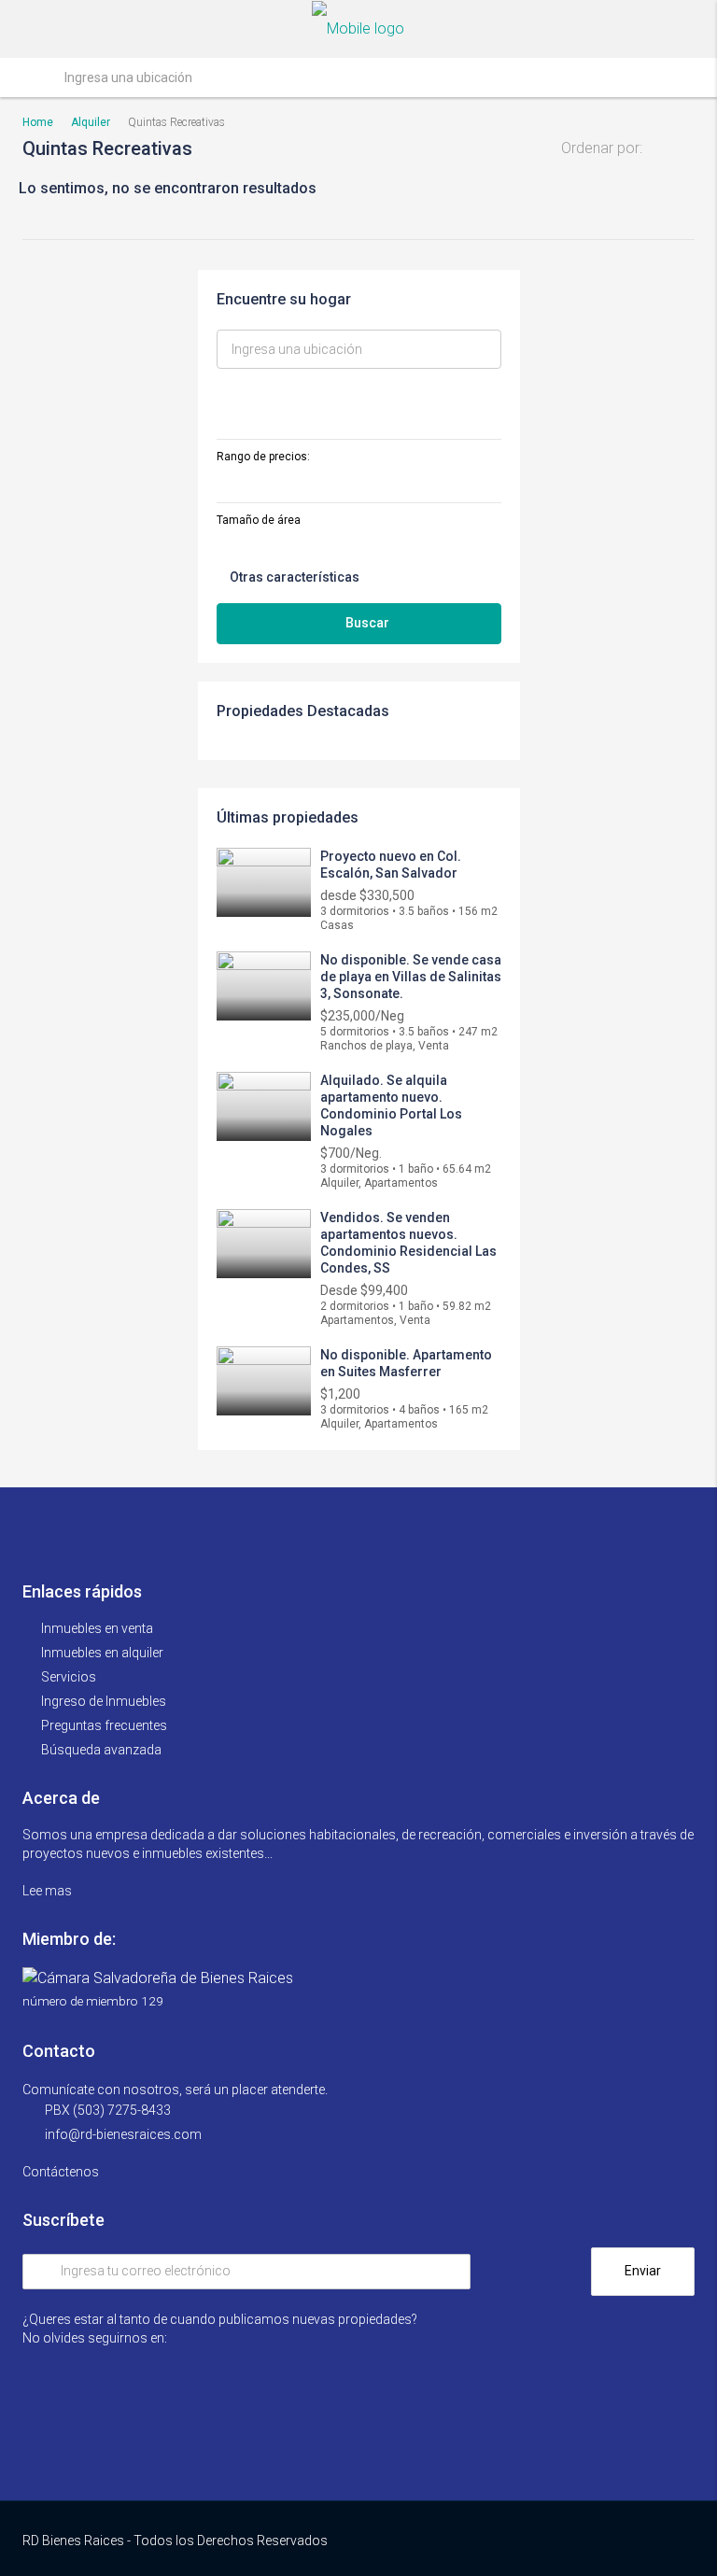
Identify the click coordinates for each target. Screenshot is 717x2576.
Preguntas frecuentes (104, 1725)
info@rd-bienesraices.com (123, 2134)
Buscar (367, 623)
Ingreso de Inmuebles (104, 1701)
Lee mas (49, 1891)
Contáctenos (62, 2172)
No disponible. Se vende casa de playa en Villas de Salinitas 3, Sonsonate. (411, 977)
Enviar (643, 2271)
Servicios (69, 1677)
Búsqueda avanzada (101, 1750)
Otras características (293, 577)
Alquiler (91, 122)
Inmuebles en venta (97, 1628)
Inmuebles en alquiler (102, 1653)
